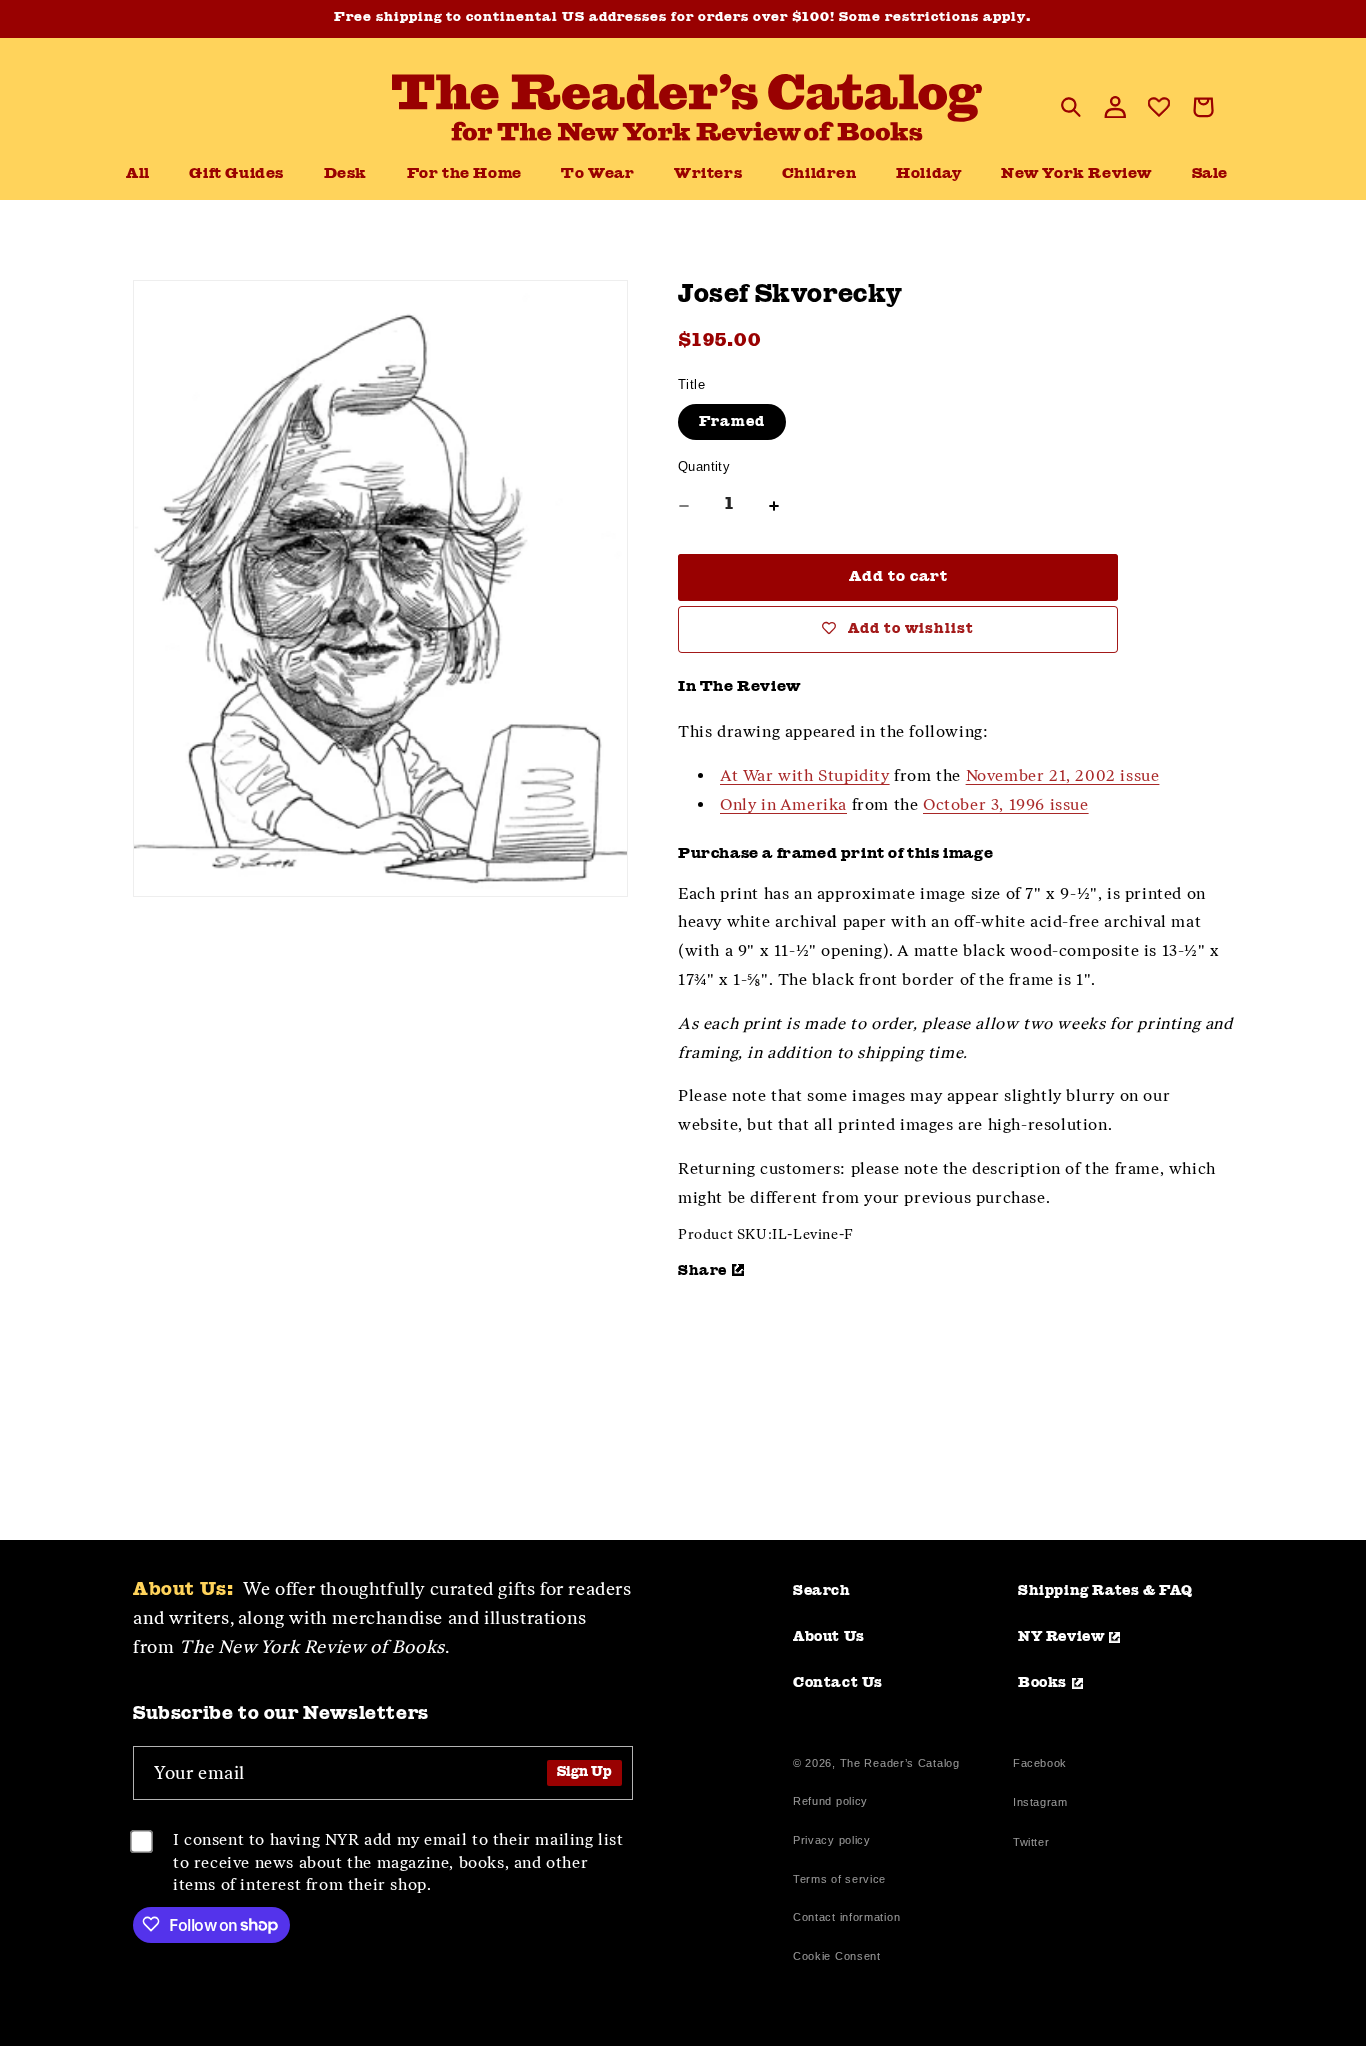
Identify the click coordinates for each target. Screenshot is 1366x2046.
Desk (345, 174)
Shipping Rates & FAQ (1105, 1591)
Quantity (704, 466)
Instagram (1040, 1804)
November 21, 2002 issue (1063, 775)
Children (819, 174)
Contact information (846, 1917)
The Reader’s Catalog (900, 1763)
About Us (829, 1637)
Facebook (1040, 1765)
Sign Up (584, 1772)
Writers (708, 174)
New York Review (1076, 174)
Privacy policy (832, 1840)
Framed (732, 422)
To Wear (597, 174)
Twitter (1035, 1844)
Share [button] (702, 1271)
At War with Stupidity (805, 775)
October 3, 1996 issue (1006, 804)
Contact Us (838, 1683)
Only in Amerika (783, 804)
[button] (345, 175)
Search (822, 1591)
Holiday (928, 174)
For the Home (464, 174)
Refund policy (830, 1801)
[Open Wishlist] (1159, 107)
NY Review (1061, 1637)
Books (1042, 1683)
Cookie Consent (837, 1956)
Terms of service (839, 1879)
